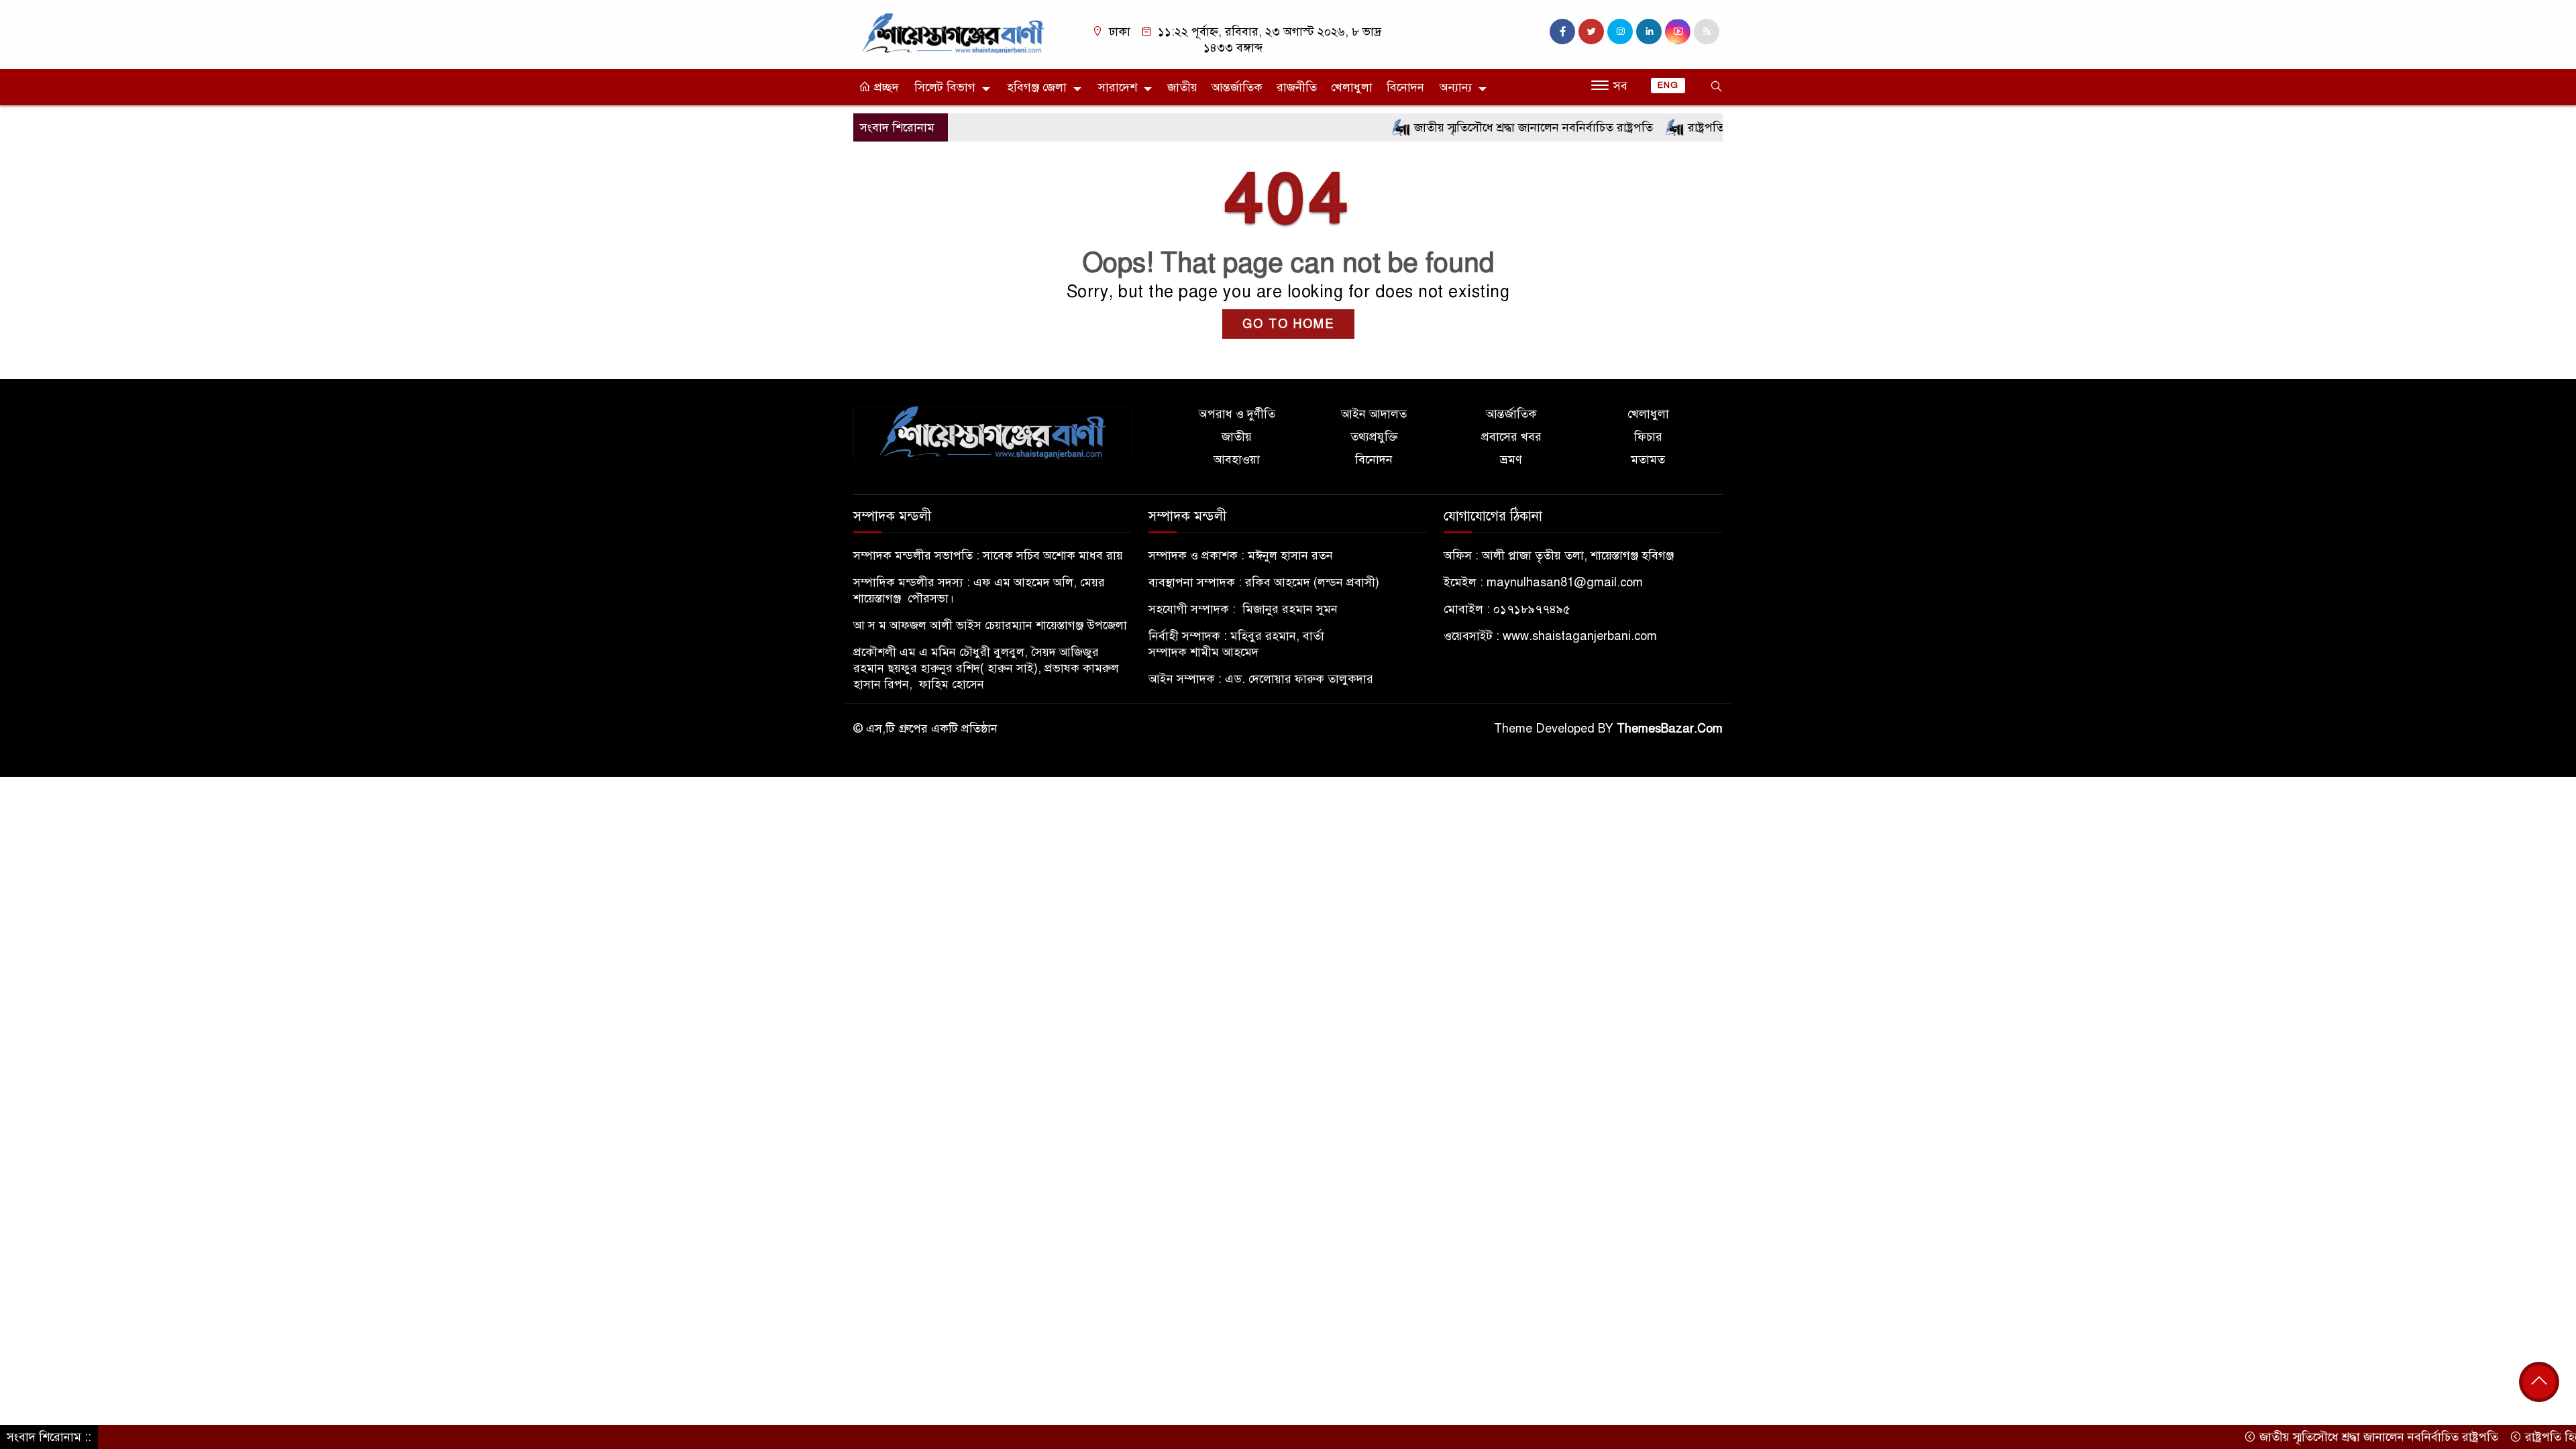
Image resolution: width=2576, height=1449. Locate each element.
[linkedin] (1649, 32)
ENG (1668, 85)
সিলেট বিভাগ (945, 87)
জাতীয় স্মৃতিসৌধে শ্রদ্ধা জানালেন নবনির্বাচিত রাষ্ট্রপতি (1476, 127)
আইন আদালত (1374, 414)
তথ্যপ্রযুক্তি (1374, 437)
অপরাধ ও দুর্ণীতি (1237, 414)
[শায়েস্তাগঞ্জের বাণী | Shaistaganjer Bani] (956, 32)
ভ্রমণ (1511, 460)
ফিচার (1648, 437)
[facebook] (1562, 32)
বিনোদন (1405, 87)
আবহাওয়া (1237, 460)
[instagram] (1620, 32)
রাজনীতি (1297, 87)
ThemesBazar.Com (1670, 729)
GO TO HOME (1288, 324)
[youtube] (1678, 32)
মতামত (1648, 460)
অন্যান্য (1456, 87)
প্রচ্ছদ (885, 87)
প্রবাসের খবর (1511, 437)
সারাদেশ (1118, 87)
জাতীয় (1182, 87)
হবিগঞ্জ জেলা (1037, 87)
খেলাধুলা (1352, 87)
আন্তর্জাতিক (1237, 87)
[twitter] (1591, 32)
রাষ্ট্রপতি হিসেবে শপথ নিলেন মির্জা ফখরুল (1727, 127)
